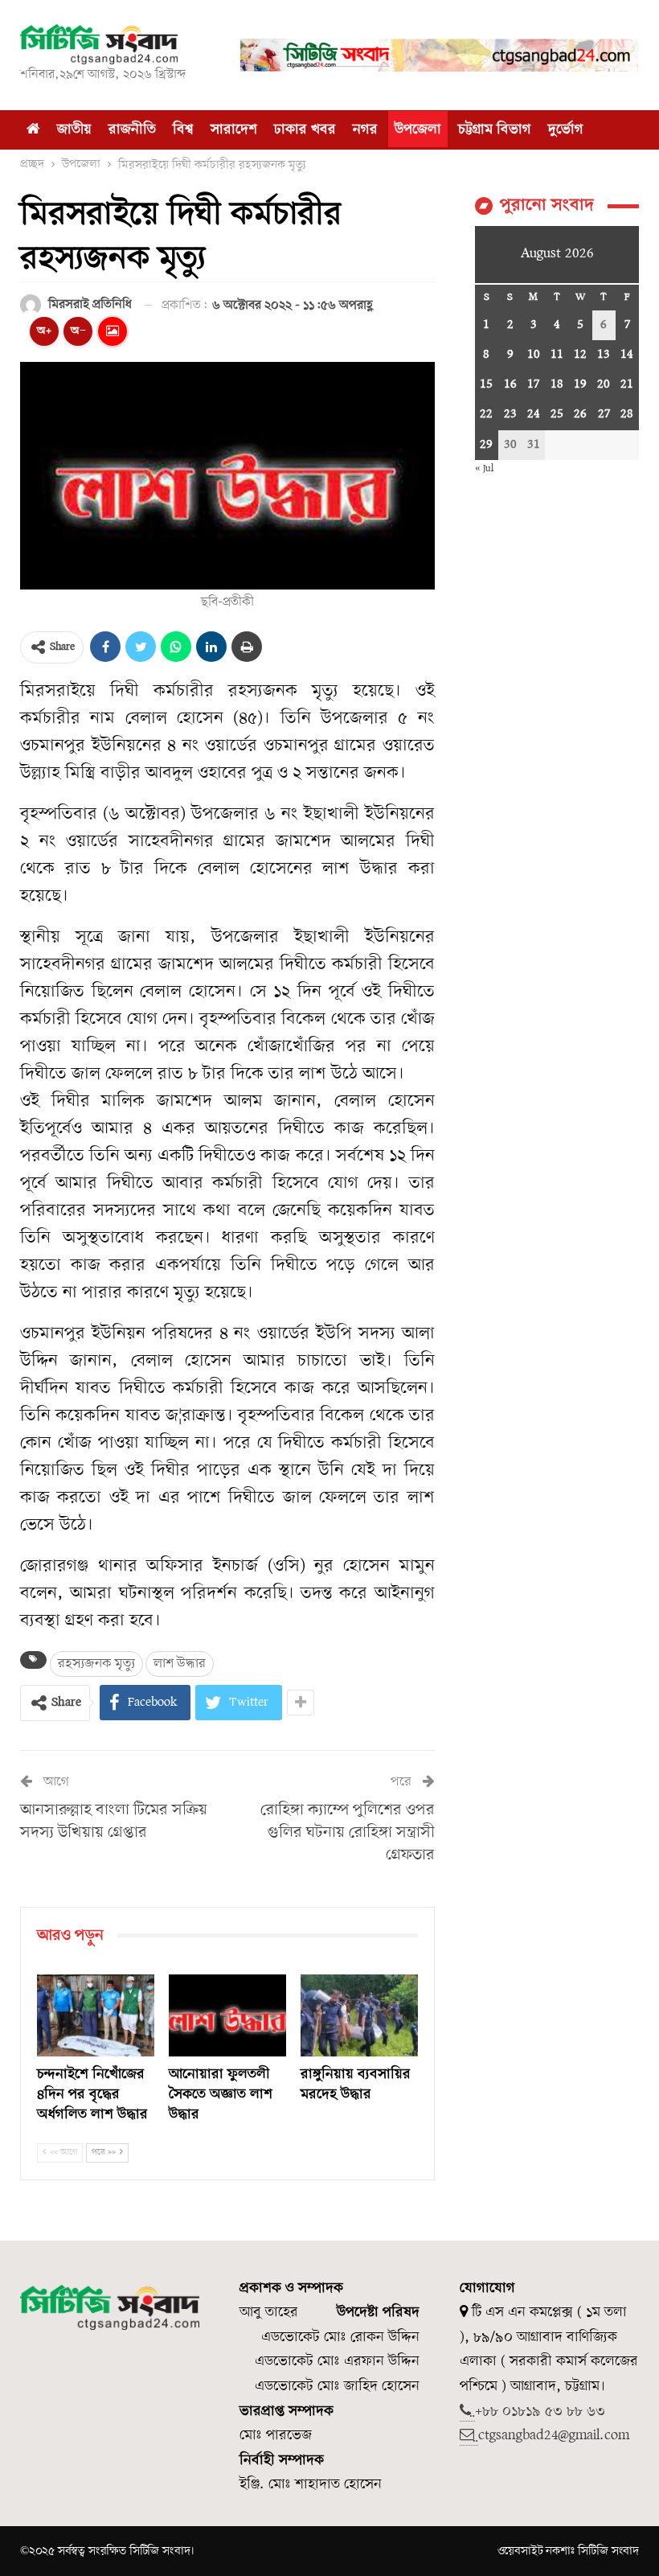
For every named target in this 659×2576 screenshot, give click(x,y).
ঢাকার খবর (305, 130)
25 (557, 414)
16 (510, 384)
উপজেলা (418, 130)
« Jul (484, 468)
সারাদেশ (234, 130)
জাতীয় (74, 130)
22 (486, 414)
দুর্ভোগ (566, 130)
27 (604, 414)
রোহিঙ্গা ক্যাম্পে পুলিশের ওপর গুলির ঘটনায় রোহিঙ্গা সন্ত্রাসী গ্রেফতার (348, 1833)
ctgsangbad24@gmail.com (554, 2436)
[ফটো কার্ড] (113, 331)
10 (534, 355)
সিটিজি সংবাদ (608, 2551)
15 (486, 384)
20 (604, 384)
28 (627, 414)
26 (580, 414)
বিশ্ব (183, 130)
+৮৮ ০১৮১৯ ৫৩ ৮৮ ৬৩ (540, 2412)
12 (580, 355)
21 (627, 384)
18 (557, 384)
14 (627, 355)
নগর (365, 130)
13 (604, 355)
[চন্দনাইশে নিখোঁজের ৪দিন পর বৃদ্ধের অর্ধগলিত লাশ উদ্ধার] (96, 2015)
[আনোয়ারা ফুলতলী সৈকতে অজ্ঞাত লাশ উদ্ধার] (227, 2015)
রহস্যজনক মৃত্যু (96, 1664)
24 (534, 414)
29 (486, 445)
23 (510, 414)
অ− (78, 331)
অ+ (44, 331)
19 (580, 384)
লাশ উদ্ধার (180, 1664)
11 (557, 355)
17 (533, 384)
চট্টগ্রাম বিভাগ (495, 130)
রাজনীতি (132, 130)
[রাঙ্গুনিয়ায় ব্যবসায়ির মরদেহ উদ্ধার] (359, 2015)
